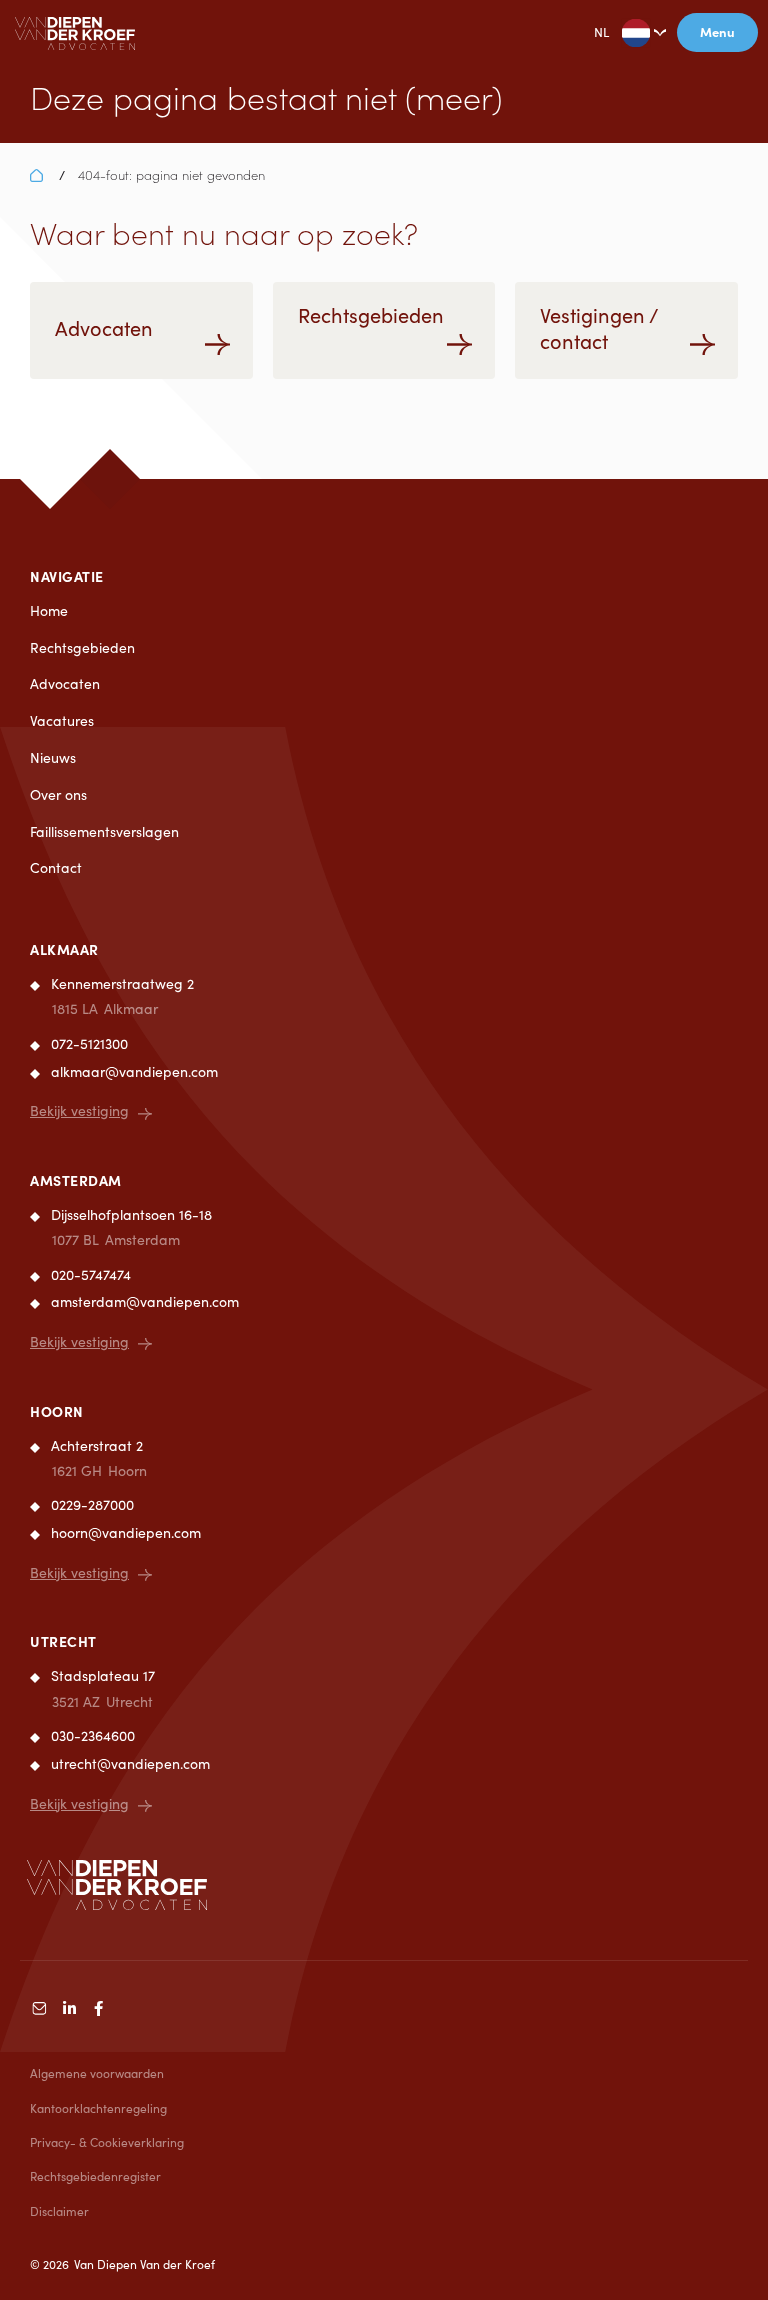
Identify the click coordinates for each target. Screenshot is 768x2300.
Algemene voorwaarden (97, 2073)
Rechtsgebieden (82, 647)
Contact (56, 867)
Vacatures (62, 720)
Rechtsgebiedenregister (95, 2176)
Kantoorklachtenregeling (98, 2108)
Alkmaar (64, 949)
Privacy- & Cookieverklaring (107, 2142)
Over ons (58, 794)
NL (601, 32)
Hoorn (57, 1411)
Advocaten (65, 683)
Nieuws (53, 757)
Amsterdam (76, 1180)
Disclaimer (59, 2211)
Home (49, 610)
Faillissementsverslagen (104, 831)
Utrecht (63, 1641)
